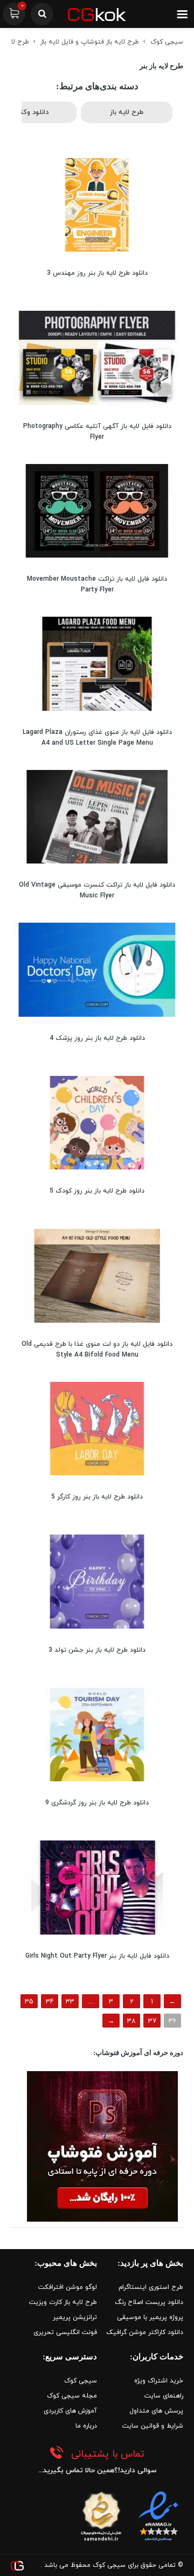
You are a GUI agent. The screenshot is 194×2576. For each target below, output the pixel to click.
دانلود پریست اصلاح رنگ (149, 2302)
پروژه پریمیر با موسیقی (150, 2317)
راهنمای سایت (164, 2396)
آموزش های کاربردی (70, 2411)
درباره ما (86, 2426)
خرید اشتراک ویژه (159, 2381)
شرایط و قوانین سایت (153, 2426)
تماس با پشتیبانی (108, 2454)
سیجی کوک (167, 42)
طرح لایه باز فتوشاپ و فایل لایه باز (90, 42)
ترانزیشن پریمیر (75, 2317)
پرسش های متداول (156, 2411)
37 (152, 2021)
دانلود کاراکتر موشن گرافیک (145, 2332)
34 (50, 2002)
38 (131, 2021)
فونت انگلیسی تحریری (65, 2332)
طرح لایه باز (127, 112)
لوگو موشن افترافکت (68, 2287)
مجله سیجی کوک (72, 2396)
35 (29, 2002)
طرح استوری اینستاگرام (151, 2287)
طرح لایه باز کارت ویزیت (63, 2302)
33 (70, 2002)
